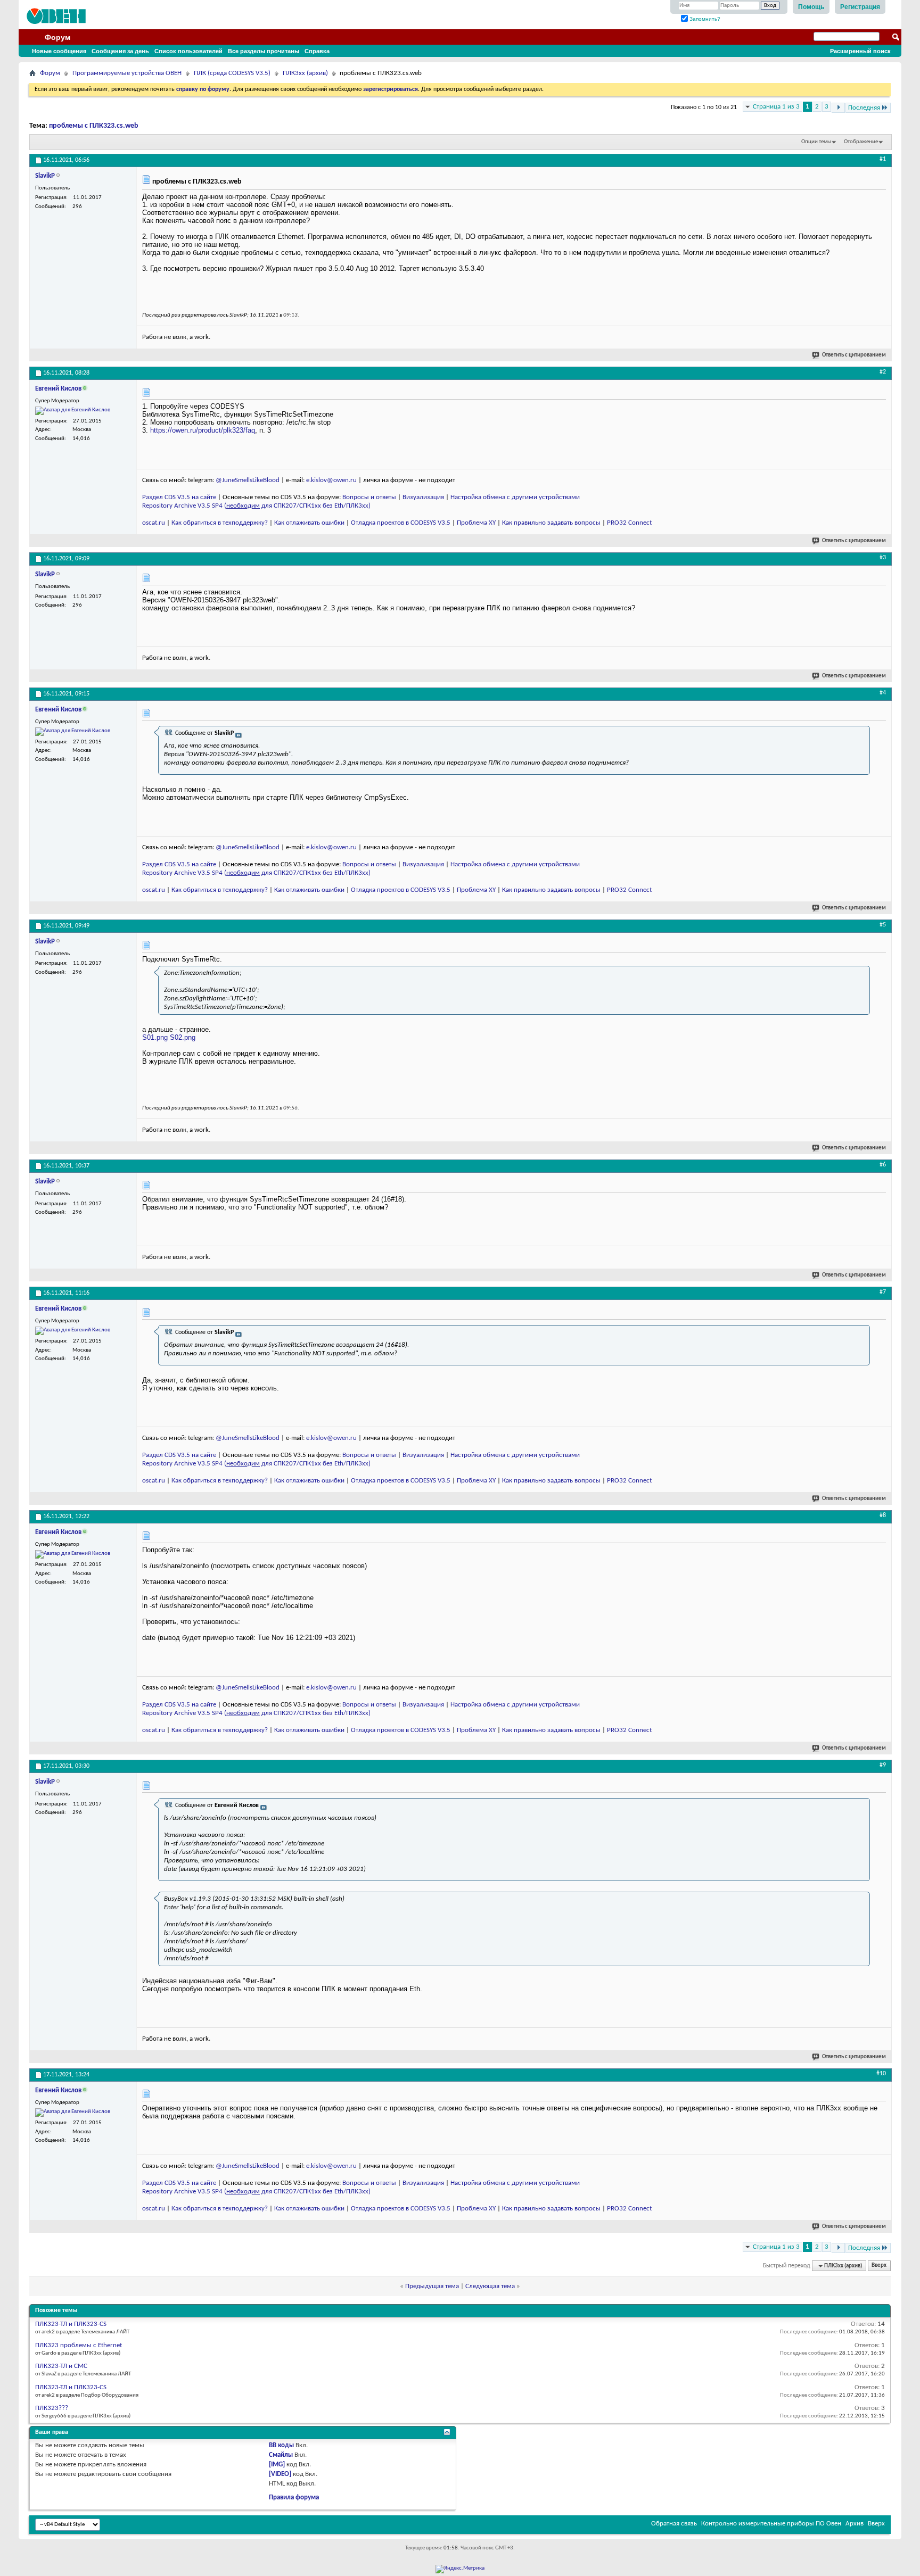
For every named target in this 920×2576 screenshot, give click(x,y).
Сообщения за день (120, 51)
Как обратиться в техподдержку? (220, 523)
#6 (883, 1165)
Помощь (811, 7)
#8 (883, 1515)
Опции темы (816, 142)
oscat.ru (154, 523)
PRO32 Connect (629, 523)
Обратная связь (674, 2524)
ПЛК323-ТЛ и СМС (61, 2366)
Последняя (864, 108)
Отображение (861, 142)
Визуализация (423, 497)
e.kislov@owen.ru (331, 480)
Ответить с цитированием (854, 355)
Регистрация (860, 7)
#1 (883, 159)
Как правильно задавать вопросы (551, 523)
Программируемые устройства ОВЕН (127, 73)
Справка (317, 51)
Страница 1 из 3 (776, 107)
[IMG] (277, 2465)
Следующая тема (490, 2286)
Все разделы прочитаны (264, 51)
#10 (881, 2074)
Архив (855, 2524)
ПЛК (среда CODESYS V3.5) (232, 73)
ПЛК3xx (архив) (305, 73)
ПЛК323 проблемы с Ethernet (79, 2345)
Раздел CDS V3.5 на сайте (179, 497)
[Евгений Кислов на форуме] (73, 411)
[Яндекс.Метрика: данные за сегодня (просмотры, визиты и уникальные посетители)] (460, 2569)
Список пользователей (188, 51)
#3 (883, 558)
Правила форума (294, 2498)
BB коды (281, 2445)
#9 (883, 1765)
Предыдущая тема (432, 2286)
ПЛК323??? (52, 2408)
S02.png (183, 1037)
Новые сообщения (59, 51)
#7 (883, 1292)
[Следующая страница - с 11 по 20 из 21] (838, 108)
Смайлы (281, 2455)
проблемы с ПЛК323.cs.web (94, 126)
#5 (883, 925)
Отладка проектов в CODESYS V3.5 (401, 523)
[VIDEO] (280, 2474)
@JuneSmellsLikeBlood (248, 480)
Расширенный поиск (860, 51)
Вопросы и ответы (369, 497)
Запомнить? (704, 19)
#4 (883, 693)
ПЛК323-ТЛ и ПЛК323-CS (71, 2324)
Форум (57, 37)
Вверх (879, 2266)
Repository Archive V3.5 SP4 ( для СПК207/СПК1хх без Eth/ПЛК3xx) (256, 506)
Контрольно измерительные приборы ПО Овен (771, 2524)
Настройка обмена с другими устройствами (515, 497)
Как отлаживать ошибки (309, 523)
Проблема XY (476, 523)
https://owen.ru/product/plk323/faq (203, 430)
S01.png (155, 1037)
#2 (883, 372)
